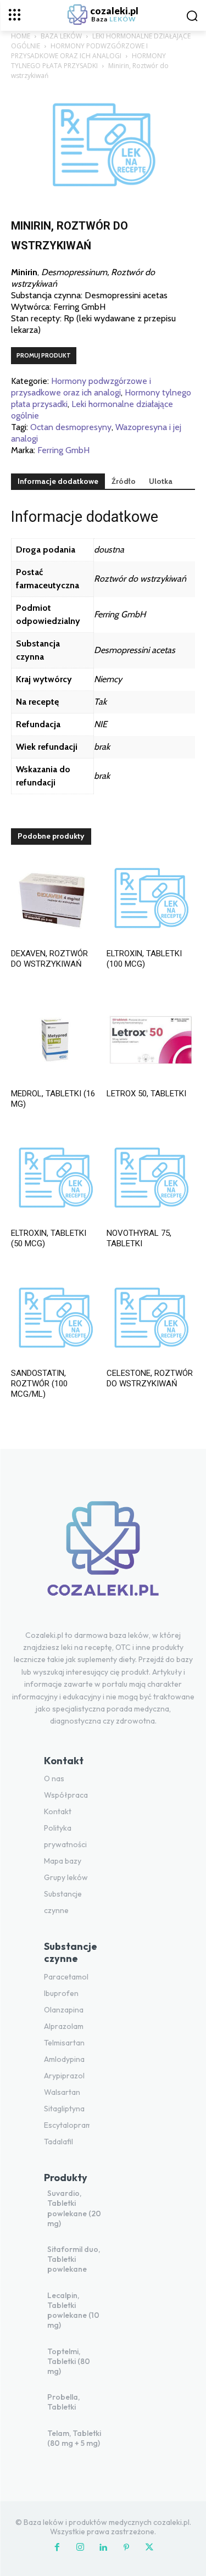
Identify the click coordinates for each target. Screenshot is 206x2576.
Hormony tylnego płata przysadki (88, 61)
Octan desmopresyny (71, 427)
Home (21, 36)
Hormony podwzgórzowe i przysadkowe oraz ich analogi (79, 51)
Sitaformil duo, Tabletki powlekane (74, 2259)
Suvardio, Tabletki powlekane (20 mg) (74, 2208)
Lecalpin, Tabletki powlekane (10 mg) (73, 2310)
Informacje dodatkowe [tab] (58, 481)
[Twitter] (149, 2548)
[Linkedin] (103, 2548)
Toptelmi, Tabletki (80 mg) (69, 2361)
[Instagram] (80, 2548)
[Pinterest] (126, 2548)
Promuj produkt (44, 355)
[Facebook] (57, 2548)
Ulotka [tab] (161, 481)
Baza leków (61, 36)
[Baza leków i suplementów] (103, 1555)
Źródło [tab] (124, 481)
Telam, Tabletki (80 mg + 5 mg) (74, 2438)
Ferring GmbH (63, 450)
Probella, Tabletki (63, 2402)
